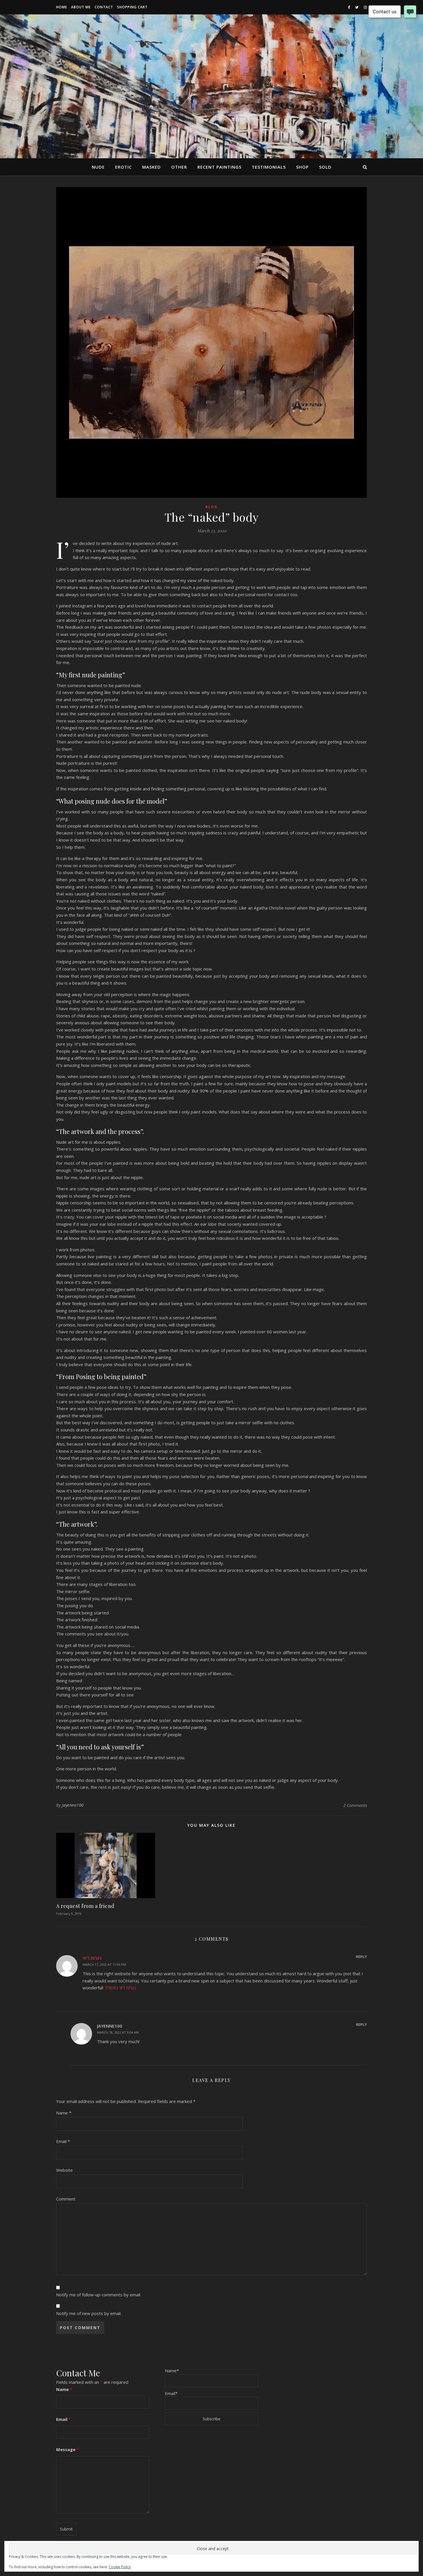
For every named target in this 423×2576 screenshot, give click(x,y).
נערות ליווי (92, 1958)
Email (63, 2141)
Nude (98, 167)
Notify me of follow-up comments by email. (99, 2295)
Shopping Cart (132, 7)
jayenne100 (73, 1805)
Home (62, 7)
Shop (302, 167)
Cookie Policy (120, 2567)
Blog (211, 507)
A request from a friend (85, 1906)
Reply (361, 1957)
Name (64, 2113)
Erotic (123, 167)
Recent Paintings (219, 167)
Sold (325, 167)
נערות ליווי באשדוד (120, 1988)
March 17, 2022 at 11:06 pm (104, 1964)
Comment (66, 2199)
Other (179, 167)
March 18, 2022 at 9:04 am (118, 2032)
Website (64, 2170)
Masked (152, 167)
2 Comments (355, 1805)
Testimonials (269, 167)
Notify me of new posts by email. (89, 2313)
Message (67, 2449)
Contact (104, 7)
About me (81, 7)
